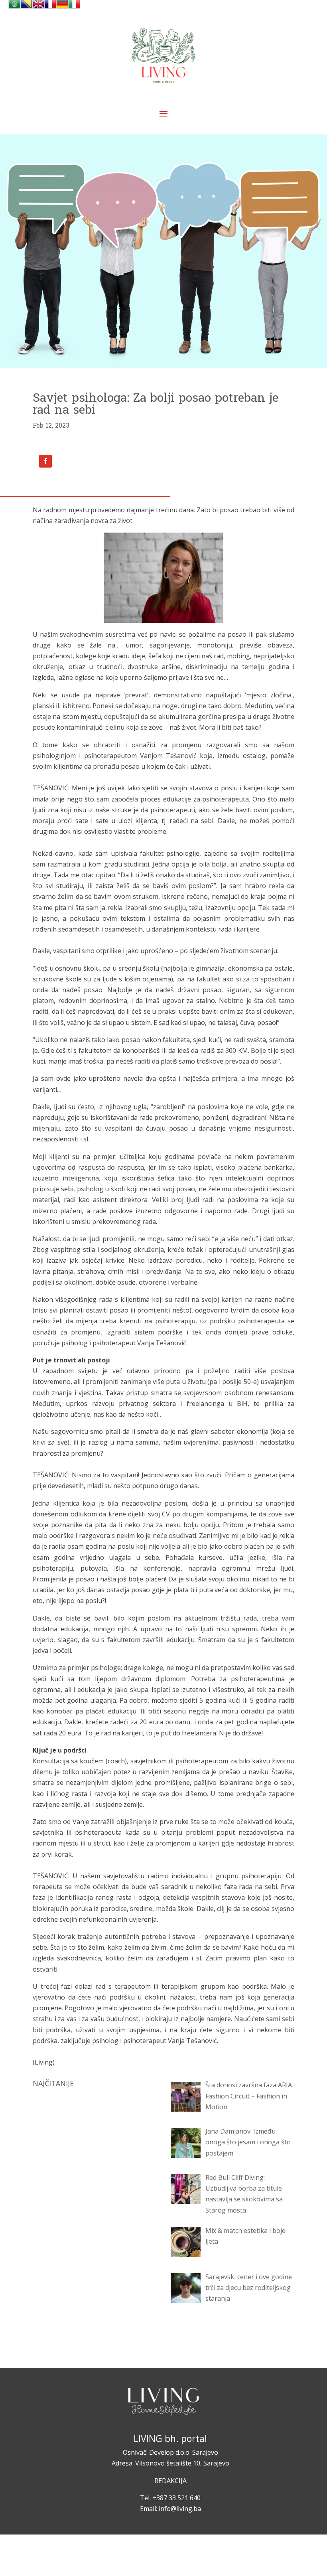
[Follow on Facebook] (45, 461)
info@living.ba (180, 2509)
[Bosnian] (26, 8)
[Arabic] (14, 8)
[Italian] (74, 8)
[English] (38, 8)
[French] (50, 8)
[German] (62, 8)
